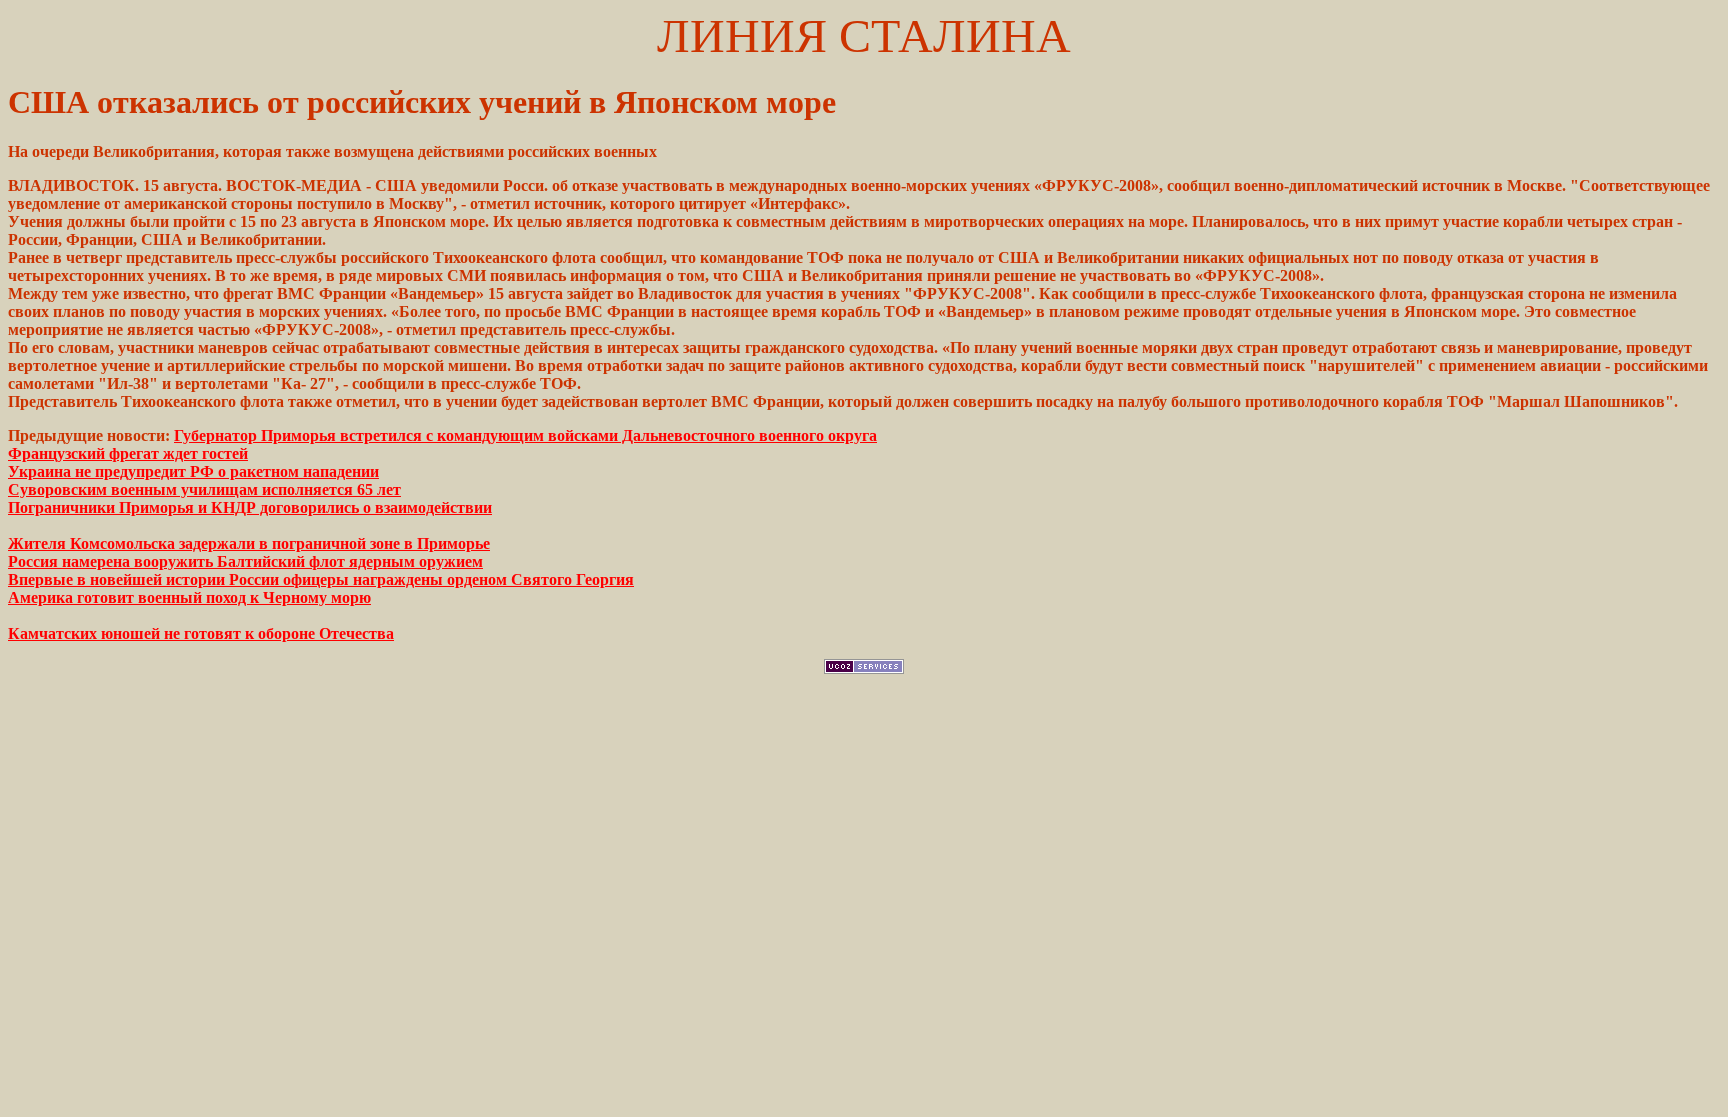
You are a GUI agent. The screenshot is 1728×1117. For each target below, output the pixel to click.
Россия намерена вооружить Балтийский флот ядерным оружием (245, 561)
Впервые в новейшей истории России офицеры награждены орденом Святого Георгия (321, 579)
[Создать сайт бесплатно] (864, 668)
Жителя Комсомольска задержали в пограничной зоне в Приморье (249, 543)
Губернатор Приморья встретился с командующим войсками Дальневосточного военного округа (525, 435)
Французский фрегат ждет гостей (128, 453)
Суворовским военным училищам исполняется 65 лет (204, 489)
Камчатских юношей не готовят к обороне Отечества (201, 633)
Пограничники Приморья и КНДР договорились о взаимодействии (250, 507)
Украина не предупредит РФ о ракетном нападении (193, 471)
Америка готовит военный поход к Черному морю (189, 597)
